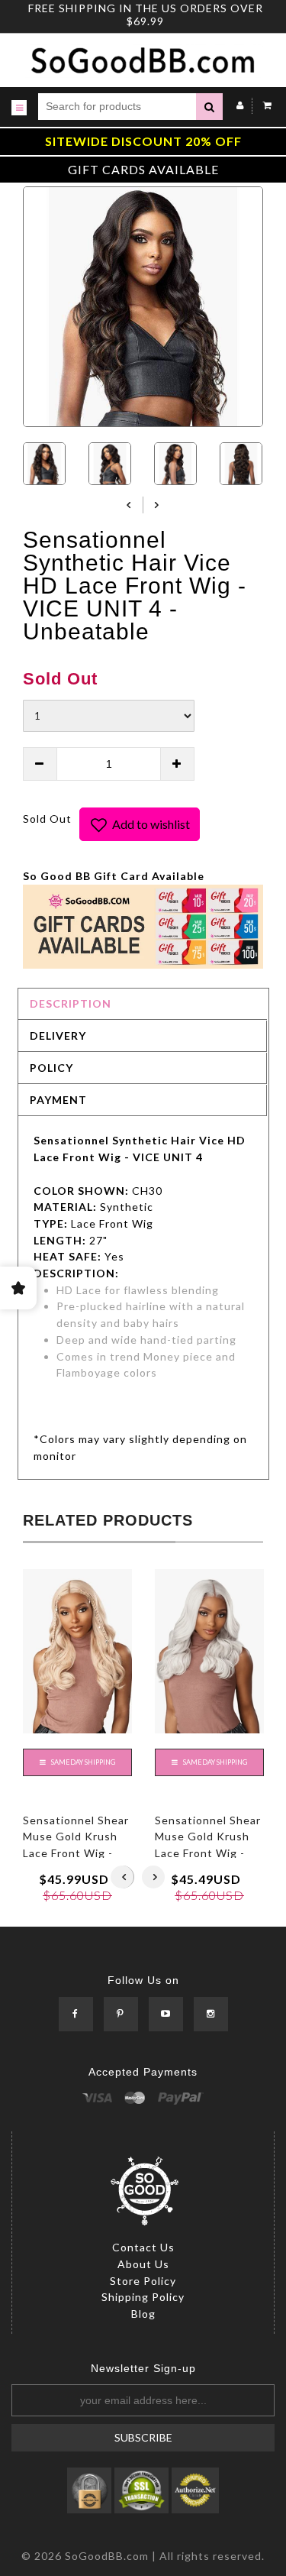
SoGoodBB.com (107, 2556)
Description (71, 1003)
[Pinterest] (121, 2014)
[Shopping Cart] (264, 105)
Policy (51, 1068)
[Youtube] (166, 2014)
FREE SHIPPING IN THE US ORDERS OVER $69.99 (146, 15)
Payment (58, 1100)
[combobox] (117, 107)
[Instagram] (211, 2014)
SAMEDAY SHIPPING (82, 1762)
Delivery (58, 1036)
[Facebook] (76, 2014)
